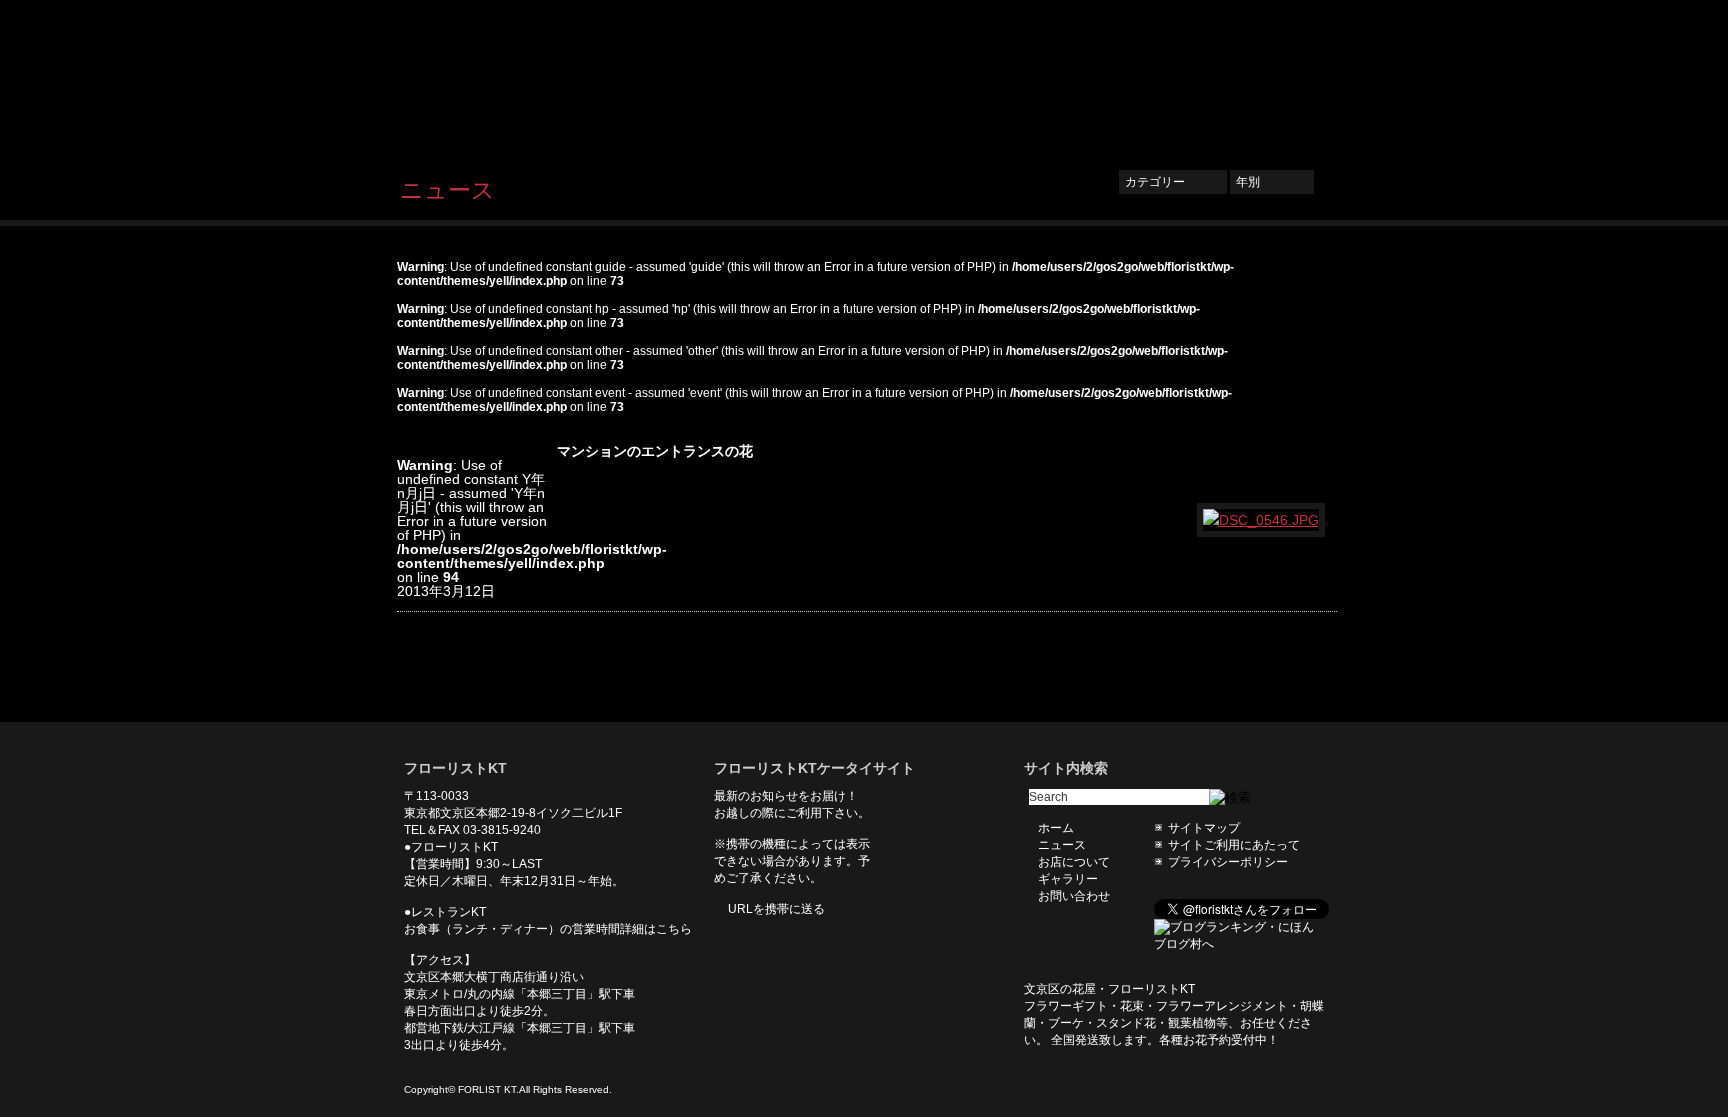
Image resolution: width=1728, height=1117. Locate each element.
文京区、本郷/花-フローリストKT (504, 76)
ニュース (980, 77)
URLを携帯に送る (776, 909)
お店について (1074, 77)
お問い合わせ (1274, 77)
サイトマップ (1204, 828)
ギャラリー (1174, 77)
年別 (1272, 182)
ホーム (905, 77)
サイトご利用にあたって (1234, 845)
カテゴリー (1173, 182)
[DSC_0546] (1262, 520)
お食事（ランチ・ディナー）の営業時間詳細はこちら (548, 929)
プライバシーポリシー (1228, 862)
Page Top (1307, 692)
